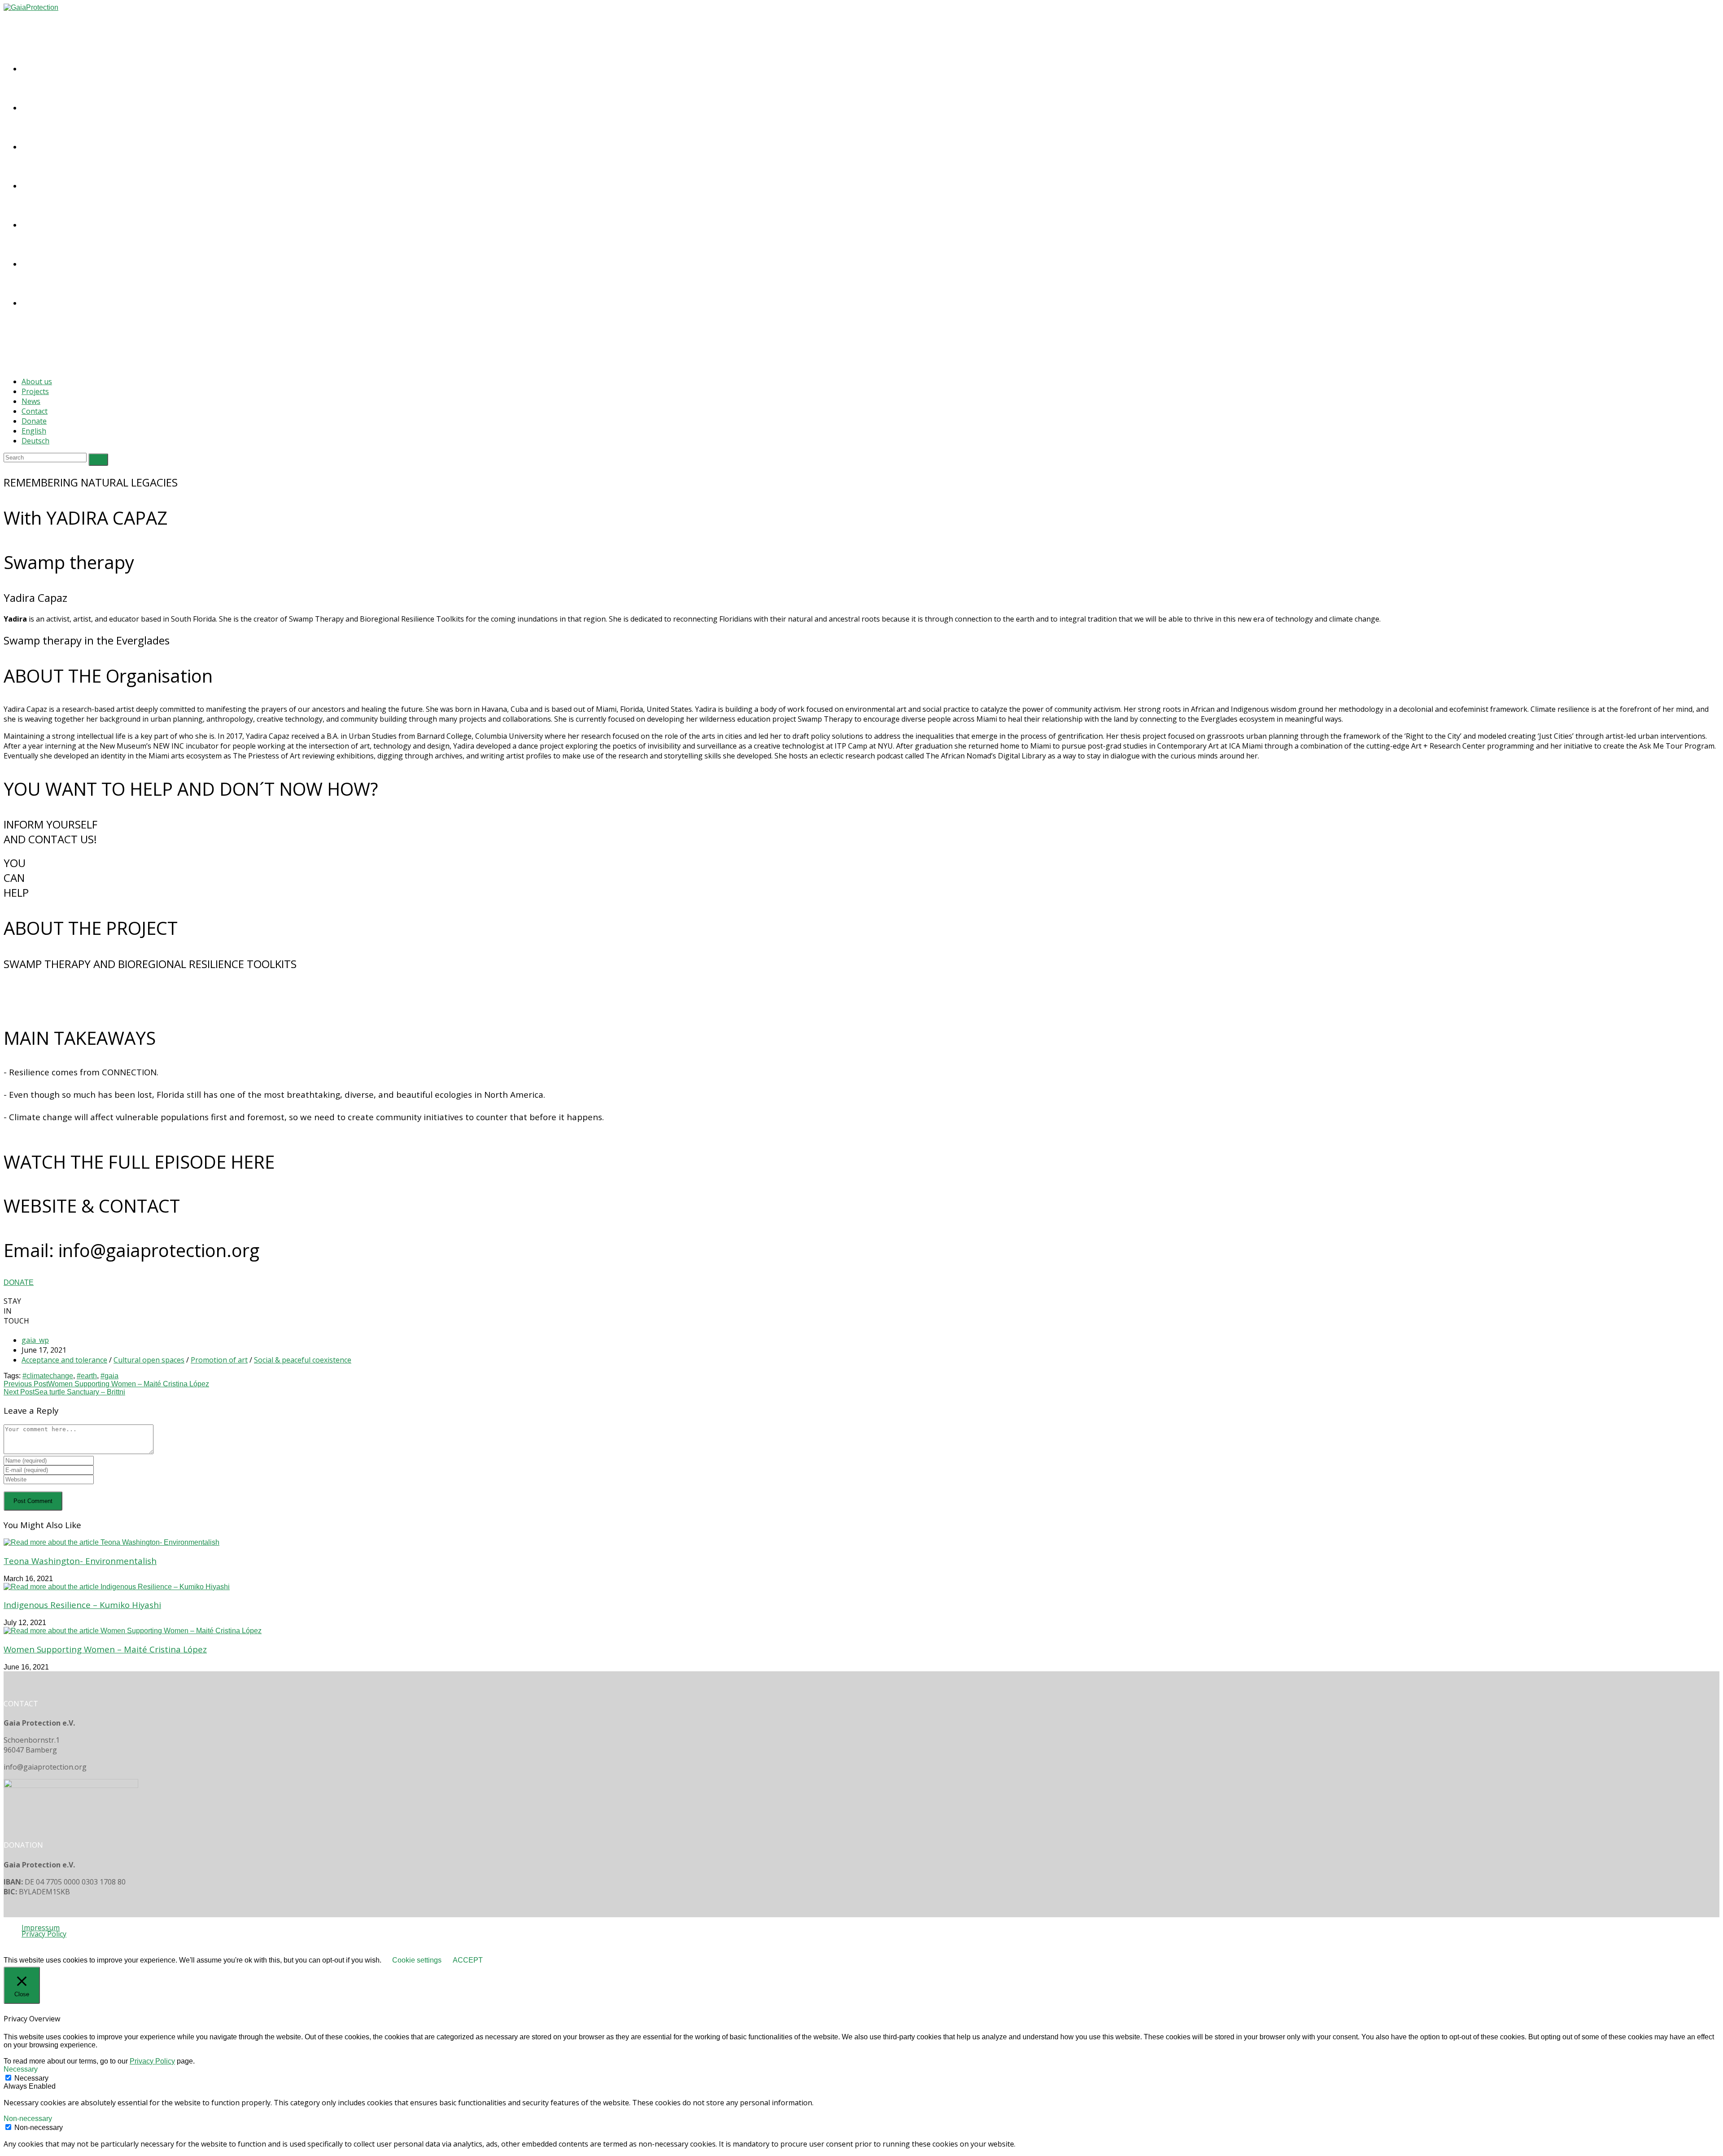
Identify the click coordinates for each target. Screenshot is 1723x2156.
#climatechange (48, 1376)
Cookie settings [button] (417, 1960)
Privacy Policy (44, 1934)
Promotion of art (219, 1360)
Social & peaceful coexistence (303, 1360)
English (34, 431)
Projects (35, 391)
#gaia (109, 1376)
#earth (87, 1376)
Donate (34, 421)
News (31, 401)
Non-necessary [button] (28, 2119)
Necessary (31, 2078)
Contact (35, 411)
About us (37, 381)
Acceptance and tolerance (64, 1360)
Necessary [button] (21, 2069)
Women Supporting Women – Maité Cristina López (105, 1649)
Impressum (41, 1928)
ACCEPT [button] (468, 1960)
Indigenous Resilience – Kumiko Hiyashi (82, 1605)
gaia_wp (35, 1340)
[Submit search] (98, 460)
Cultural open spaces (149, 1360)
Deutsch (35, 441)
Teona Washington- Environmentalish (80, 1561)
